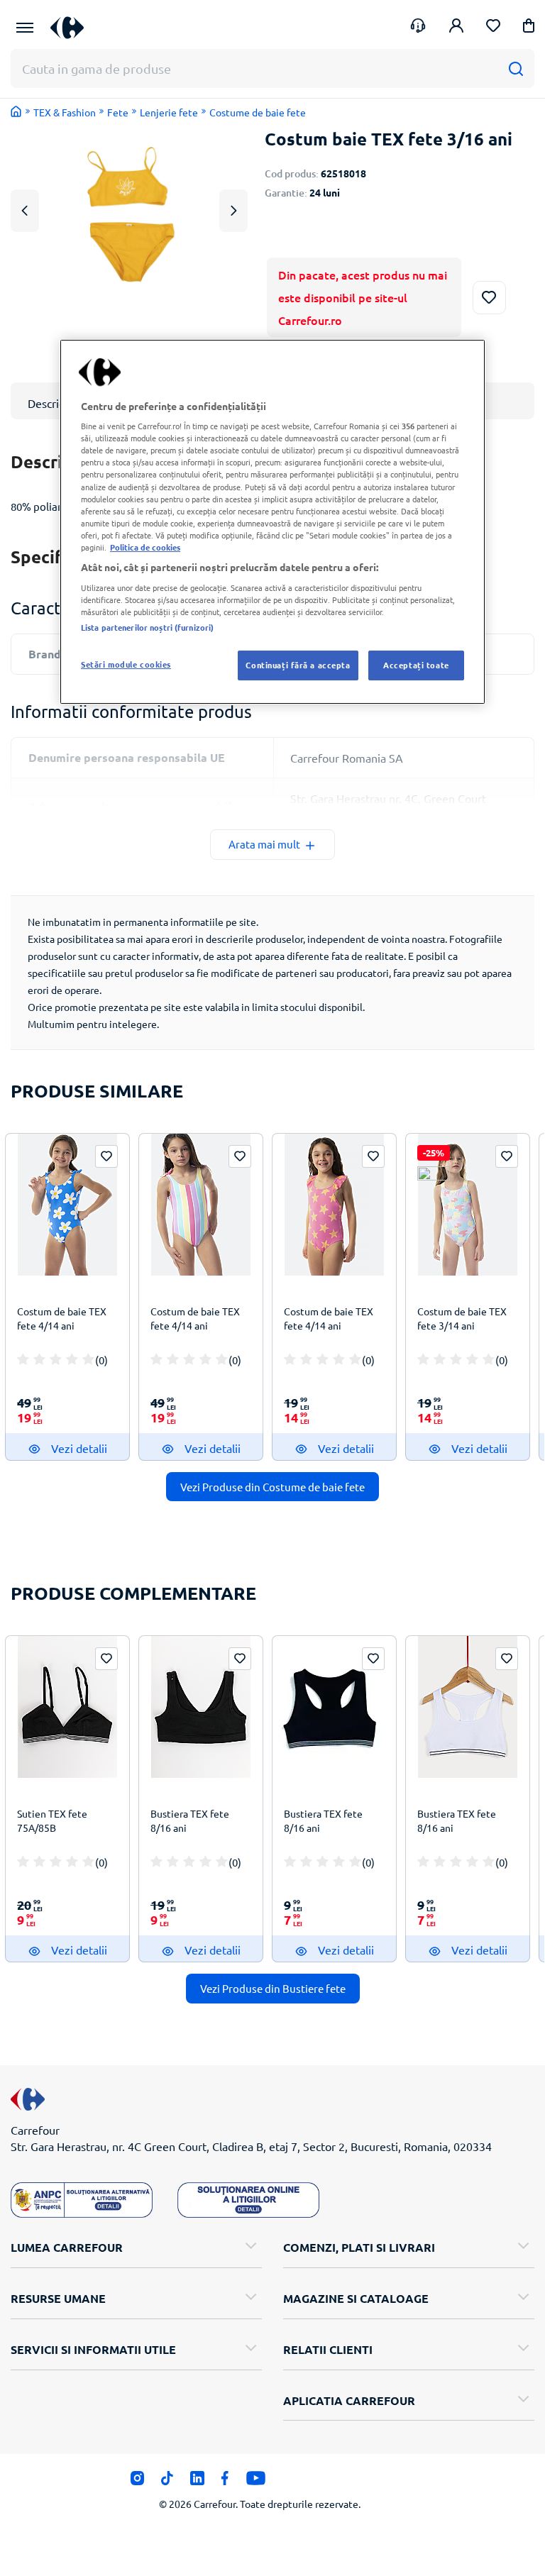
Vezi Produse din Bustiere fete (273, 1988)
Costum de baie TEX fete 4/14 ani (62, 1318)
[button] (529, 28)
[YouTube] (256, 2482)
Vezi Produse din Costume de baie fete (272, 1487)
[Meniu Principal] (25, 28)
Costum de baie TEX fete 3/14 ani (462, 1318)
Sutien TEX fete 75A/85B (52, 1820)
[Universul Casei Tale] (72, 27)
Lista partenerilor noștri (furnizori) (147, 627)
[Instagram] (137, 2482)
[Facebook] (225, 2482)
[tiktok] (167, 2482)
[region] (272, 522)
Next (233, 210)
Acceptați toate (416, 665)
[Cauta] (516, 68)
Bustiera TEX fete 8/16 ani (190, 1820)
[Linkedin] (197, 2482)
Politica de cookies (145, 547)
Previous (25, 210)
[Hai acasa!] (16, 111)
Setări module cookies (126, 664)
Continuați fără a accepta (298, 665)
